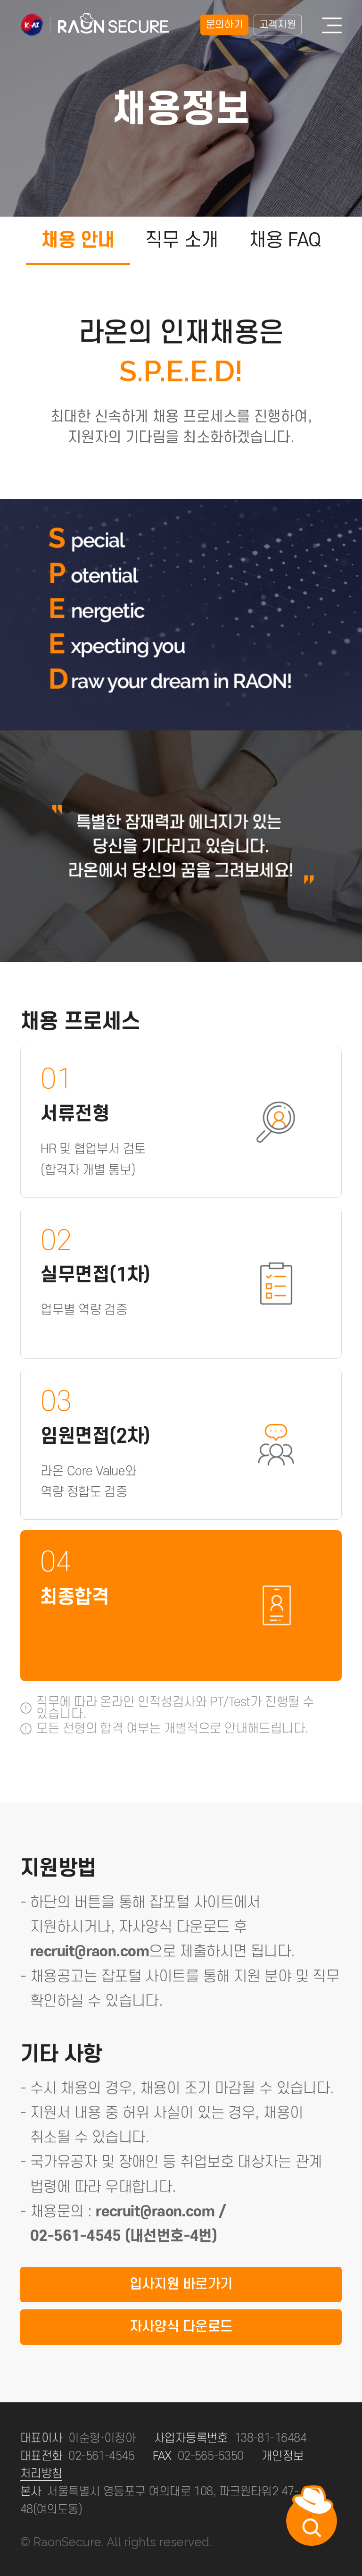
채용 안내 (78, 240)
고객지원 (278, 25)
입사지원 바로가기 (181, 2284)
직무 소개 (182, 240)
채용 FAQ (285, 240)
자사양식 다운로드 (181, 2327)
